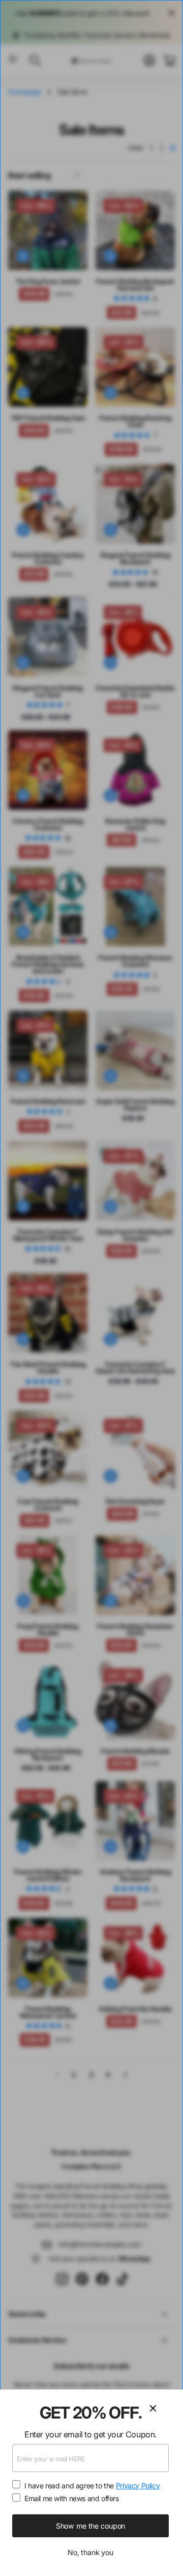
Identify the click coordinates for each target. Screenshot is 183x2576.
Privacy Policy (138, 2486)
